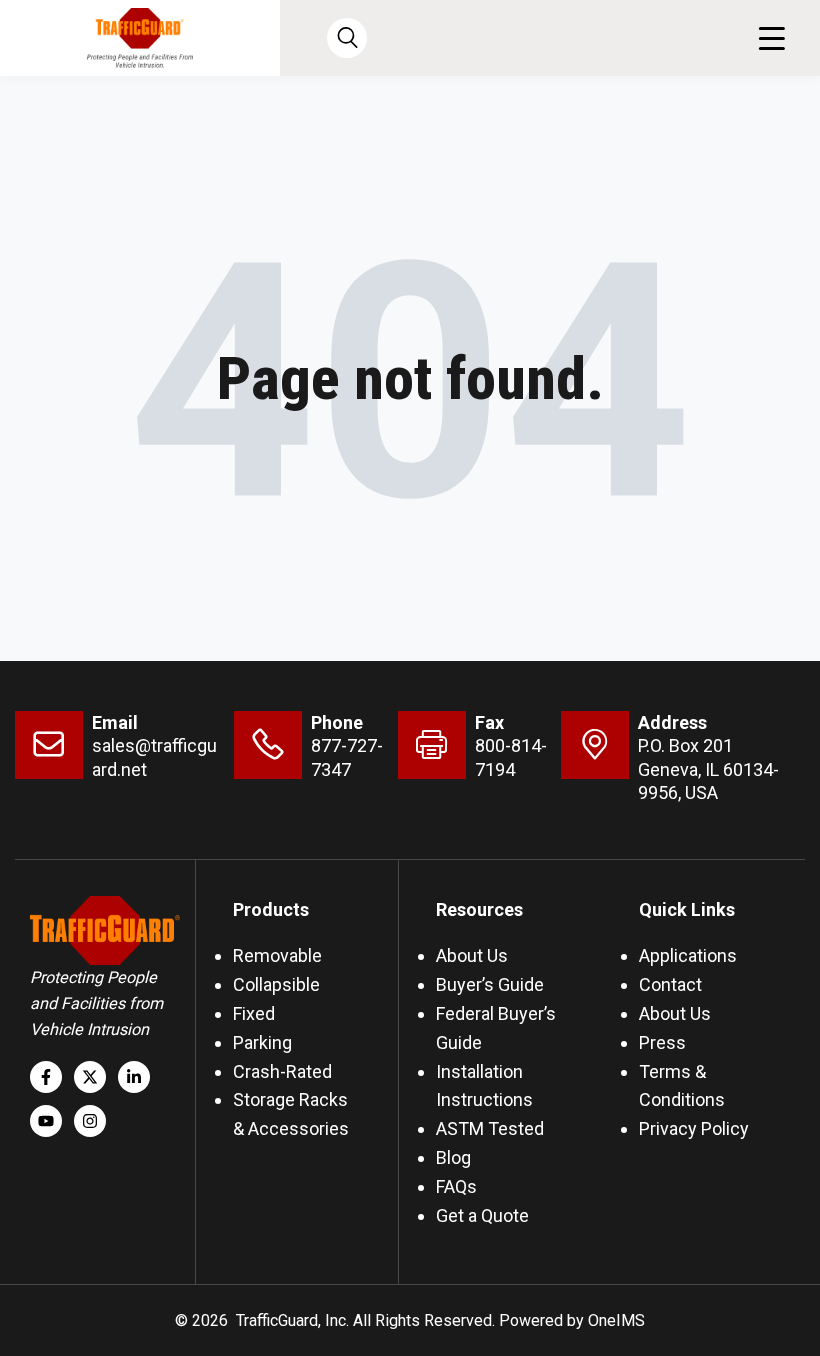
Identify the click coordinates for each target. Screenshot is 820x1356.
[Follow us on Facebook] (46, 1077)
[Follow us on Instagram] (90, 1121)
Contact (670, 984)
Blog (453, 1157)
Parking (262, 1042)
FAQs (456, 1186)
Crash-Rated (282, 1071)
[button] (771, 38)
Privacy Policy (694, 1128)
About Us (472, 955)
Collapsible (276, 984)
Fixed (254, 1013)
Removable (277, 955)
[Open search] (347, 38)
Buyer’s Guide (490, 984)
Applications (688, 955)
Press (662, 1042)
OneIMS (616, 1320)
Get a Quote (482, 1215)
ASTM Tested (490, 1128)
